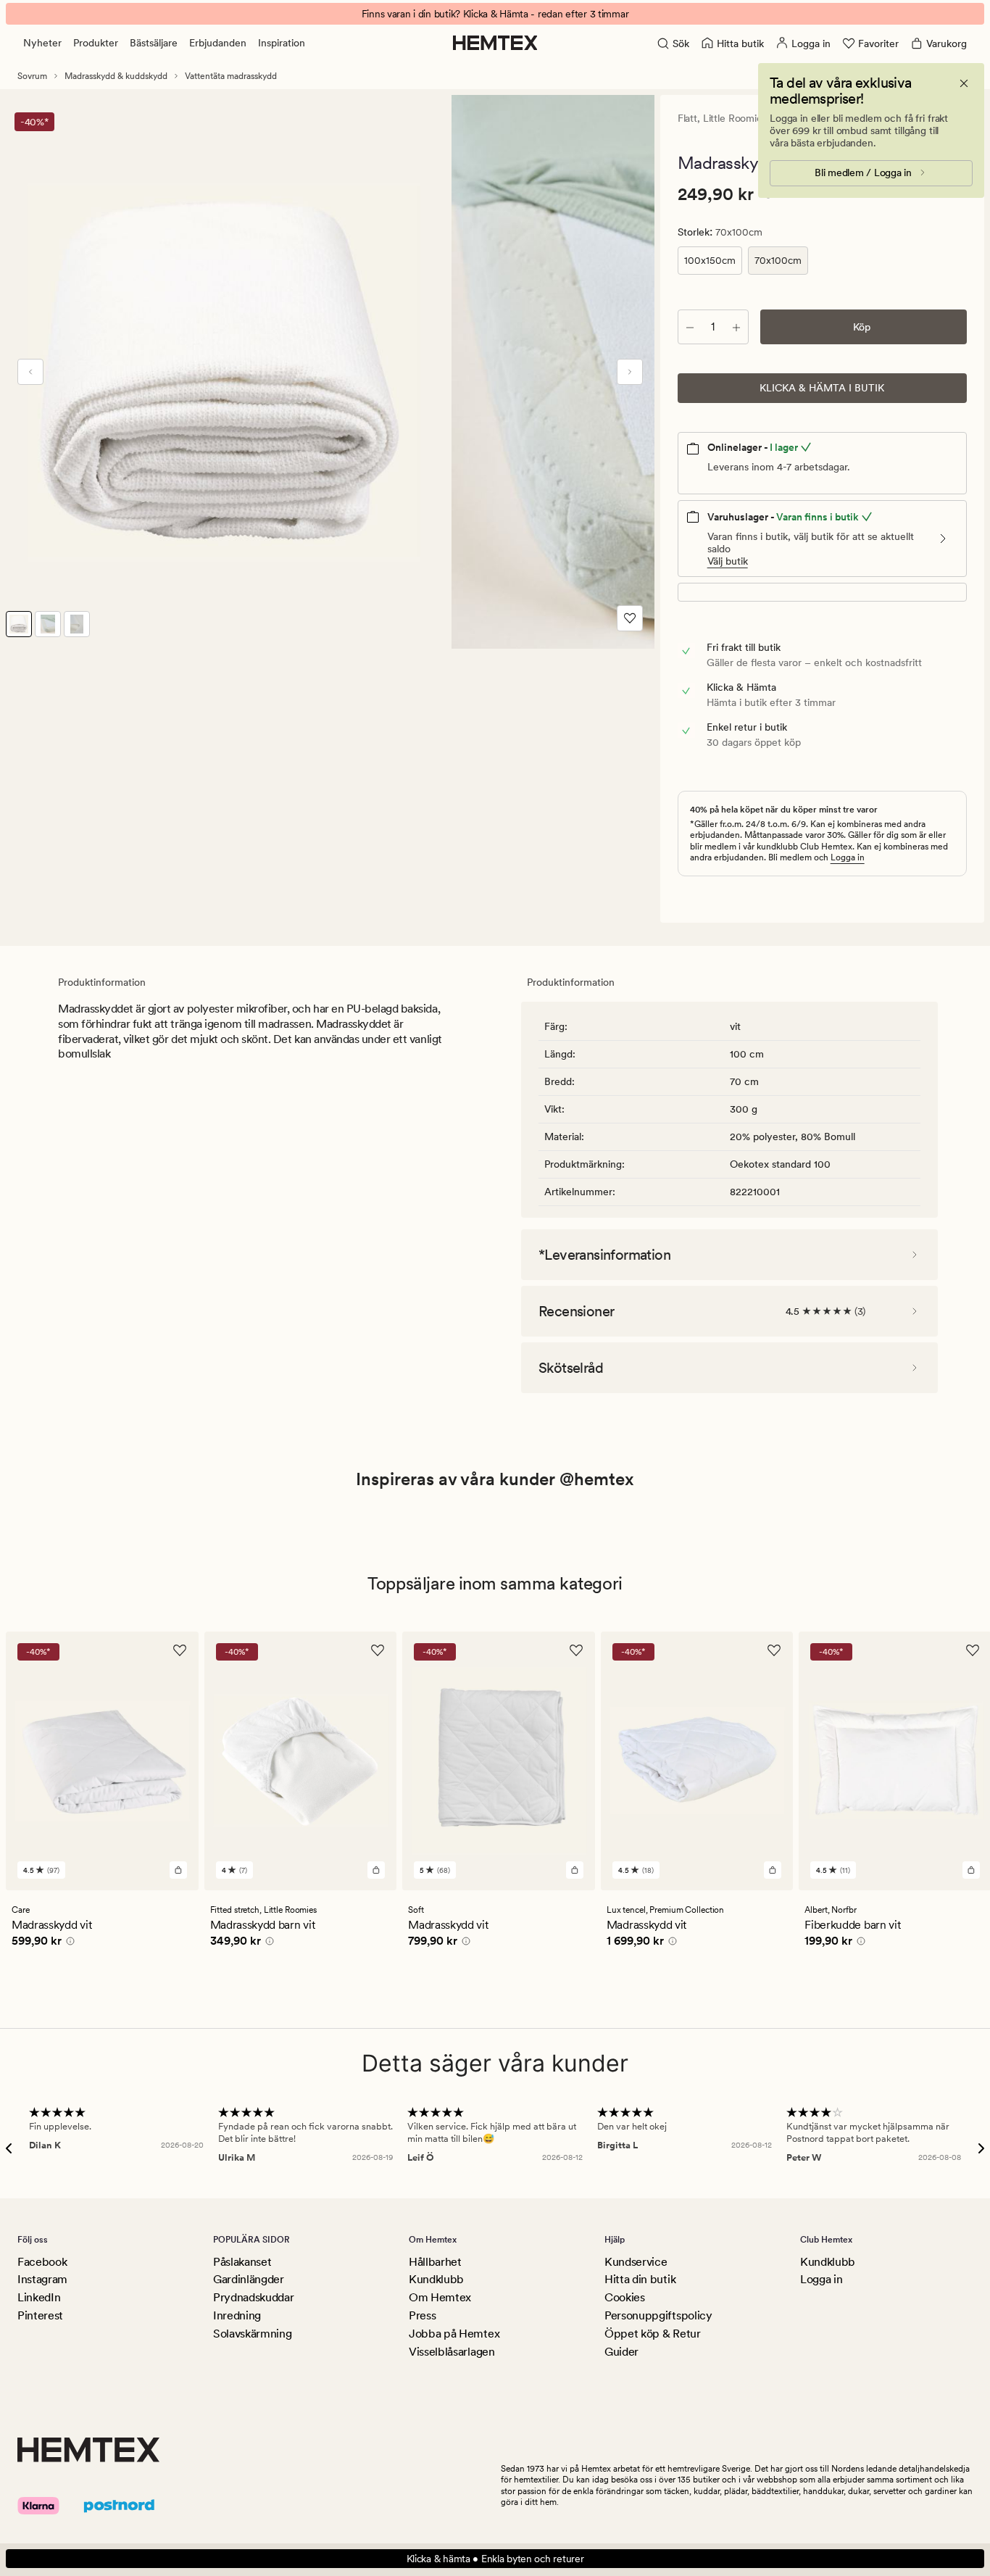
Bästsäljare (154, 43)
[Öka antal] (736, 327)
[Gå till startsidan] (495, 43)
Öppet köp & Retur (653, 2334)
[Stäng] (964, 83)
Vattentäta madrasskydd (231, 76)
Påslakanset (242, 2262)
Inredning (237, 2315)
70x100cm (778, 260)
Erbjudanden (218, 43)
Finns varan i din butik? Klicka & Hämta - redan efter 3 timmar (495, 14)
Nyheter (42, 43)
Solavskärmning (253, 2334)
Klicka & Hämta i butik (822, 388)
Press (422, 2315)
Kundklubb (436, 2279)
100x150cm (710, 260)
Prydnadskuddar (254, 2297)
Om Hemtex (440, 2297)
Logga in (848, 857)
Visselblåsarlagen (452, 2352)
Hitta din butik (640, 2279)
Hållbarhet (435, 2262)
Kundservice (636, 2262)
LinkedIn (39, 2297)
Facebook (42, 2262)
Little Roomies (735, 118)
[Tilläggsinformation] (68, 1943)
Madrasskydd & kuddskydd (116, 76)
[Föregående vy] (30, 372)
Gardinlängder (249, 2279)
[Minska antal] (690, 327)
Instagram (42, 2279)
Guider (621, 2352)
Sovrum (32, 76)
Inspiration (282, 43)
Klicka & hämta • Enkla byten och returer (495, 2559)
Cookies (625, 2297)
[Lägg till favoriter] (630, 618)
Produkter (96, 43)
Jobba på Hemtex (454, 2334)
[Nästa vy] (630, 372)
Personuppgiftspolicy (658, 2315)
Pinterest (40, 2315)
